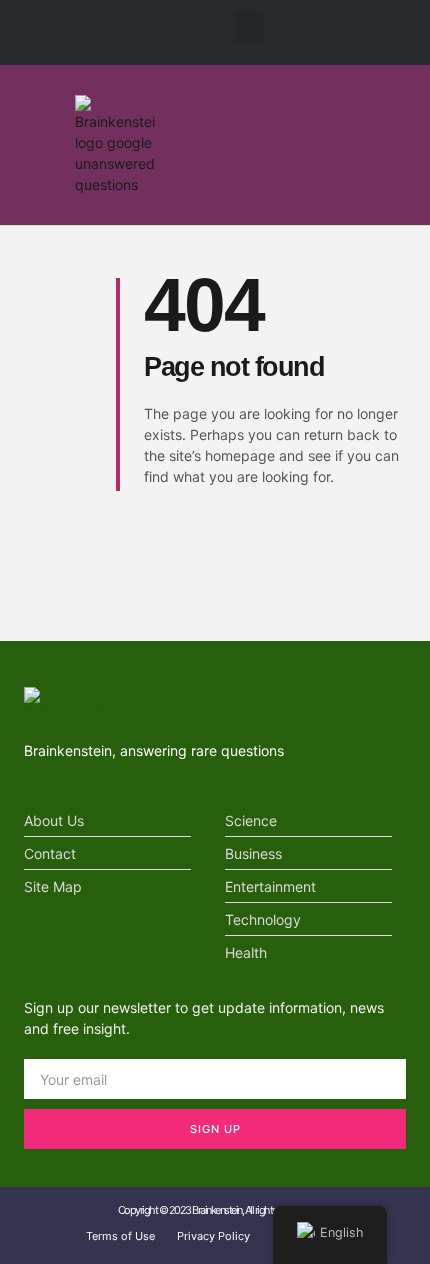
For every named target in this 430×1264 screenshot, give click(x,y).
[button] (249, 26)
